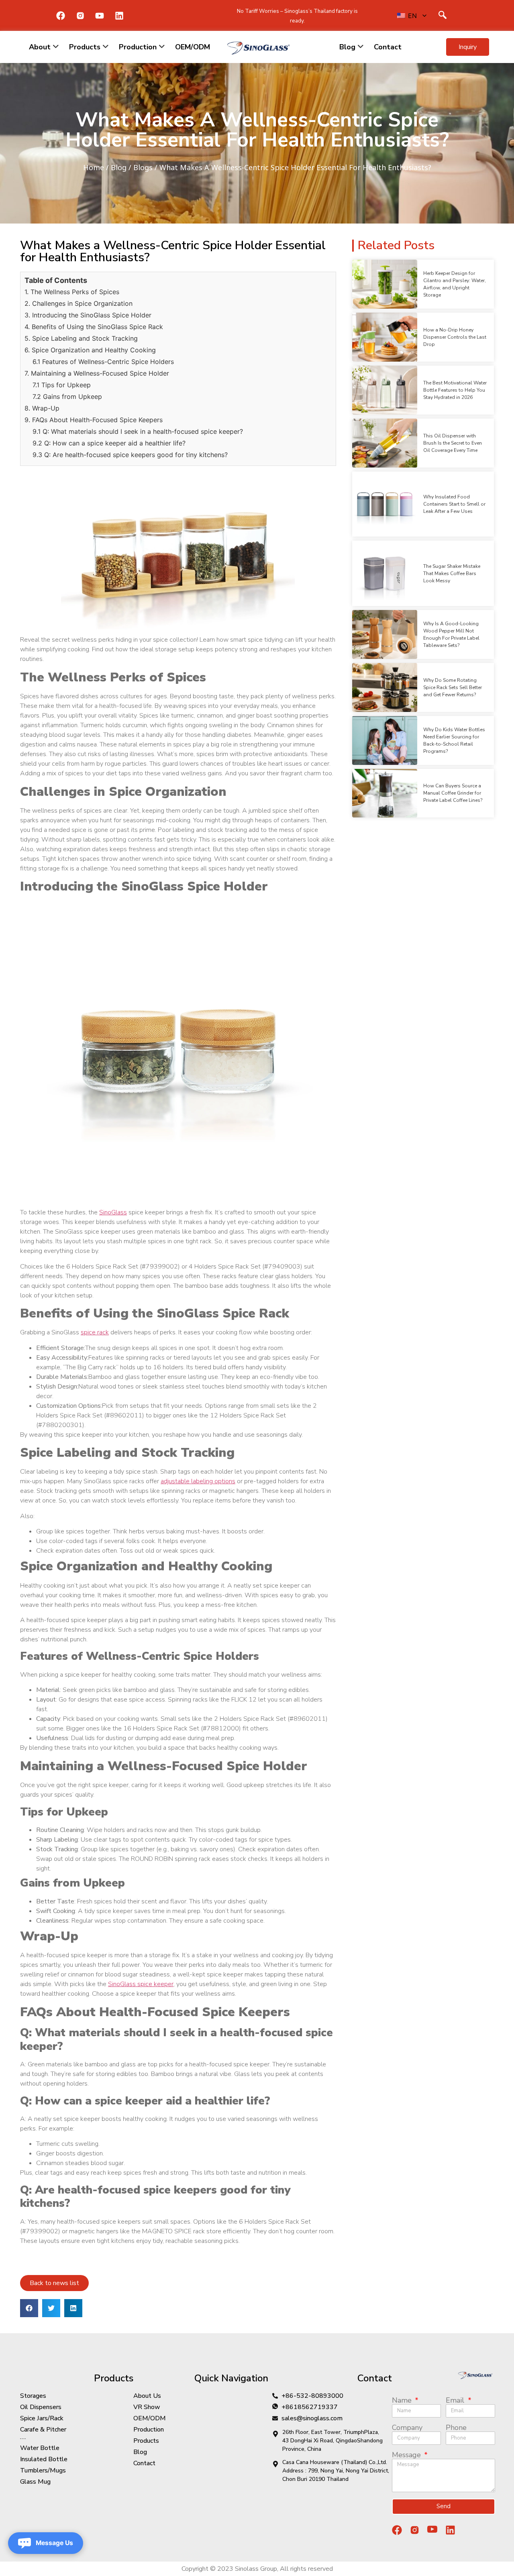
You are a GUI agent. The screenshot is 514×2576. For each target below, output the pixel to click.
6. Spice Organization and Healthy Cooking (90, 350)
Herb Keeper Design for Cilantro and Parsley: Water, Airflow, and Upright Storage (455, 284)
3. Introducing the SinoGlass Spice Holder (88, 315)
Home (94, 167)
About (40, 47)
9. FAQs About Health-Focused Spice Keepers (94, 420)
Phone (456, 2428)
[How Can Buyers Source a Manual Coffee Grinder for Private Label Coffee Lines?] (385, 793)
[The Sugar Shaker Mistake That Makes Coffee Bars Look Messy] (385, 573)
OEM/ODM (193, 47)
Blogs (143, 167)
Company (407, 2428)
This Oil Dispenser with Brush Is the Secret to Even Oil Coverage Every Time (453, 443)
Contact (388, 47)
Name (403, 2400)
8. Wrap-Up (42, 408)
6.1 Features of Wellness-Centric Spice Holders (103, 362)
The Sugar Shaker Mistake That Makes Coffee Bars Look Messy (452, 573)
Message (407, 2455)
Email (456, 2400)
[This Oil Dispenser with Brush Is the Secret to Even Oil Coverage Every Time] (385, 443)
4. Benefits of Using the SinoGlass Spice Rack (94, 327)
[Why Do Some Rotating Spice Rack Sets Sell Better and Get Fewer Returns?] (385, 687)
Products (85, 47)
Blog (347, 47)
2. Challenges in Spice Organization (79, 303)
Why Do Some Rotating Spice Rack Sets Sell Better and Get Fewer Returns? (453, 687)
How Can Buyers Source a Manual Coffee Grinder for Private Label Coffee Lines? (453, 793)
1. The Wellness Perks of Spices (72, 292)
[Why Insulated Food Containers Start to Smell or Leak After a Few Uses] (385, 504)
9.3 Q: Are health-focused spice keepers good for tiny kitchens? (130, 455)
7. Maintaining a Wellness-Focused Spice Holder (97, 373)
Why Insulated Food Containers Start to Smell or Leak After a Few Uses (454, 504)
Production (138, 47)
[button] (468, 47)
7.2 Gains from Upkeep (67, 396)
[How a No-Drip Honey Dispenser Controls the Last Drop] (385, 337)
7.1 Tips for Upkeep (62, 385)
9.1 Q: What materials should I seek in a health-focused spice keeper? (138, 431)
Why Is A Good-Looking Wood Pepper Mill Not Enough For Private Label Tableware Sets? (451, 634)
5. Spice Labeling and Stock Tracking (81, 338)
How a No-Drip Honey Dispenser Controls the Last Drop (455, 337)
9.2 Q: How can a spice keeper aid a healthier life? (109, 443)
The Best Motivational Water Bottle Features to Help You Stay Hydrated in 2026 (455, 390)
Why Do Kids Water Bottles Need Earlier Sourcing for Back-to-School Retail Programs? (454, 740)
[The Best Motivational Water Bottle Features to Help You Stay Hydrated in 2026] (385, 390)
